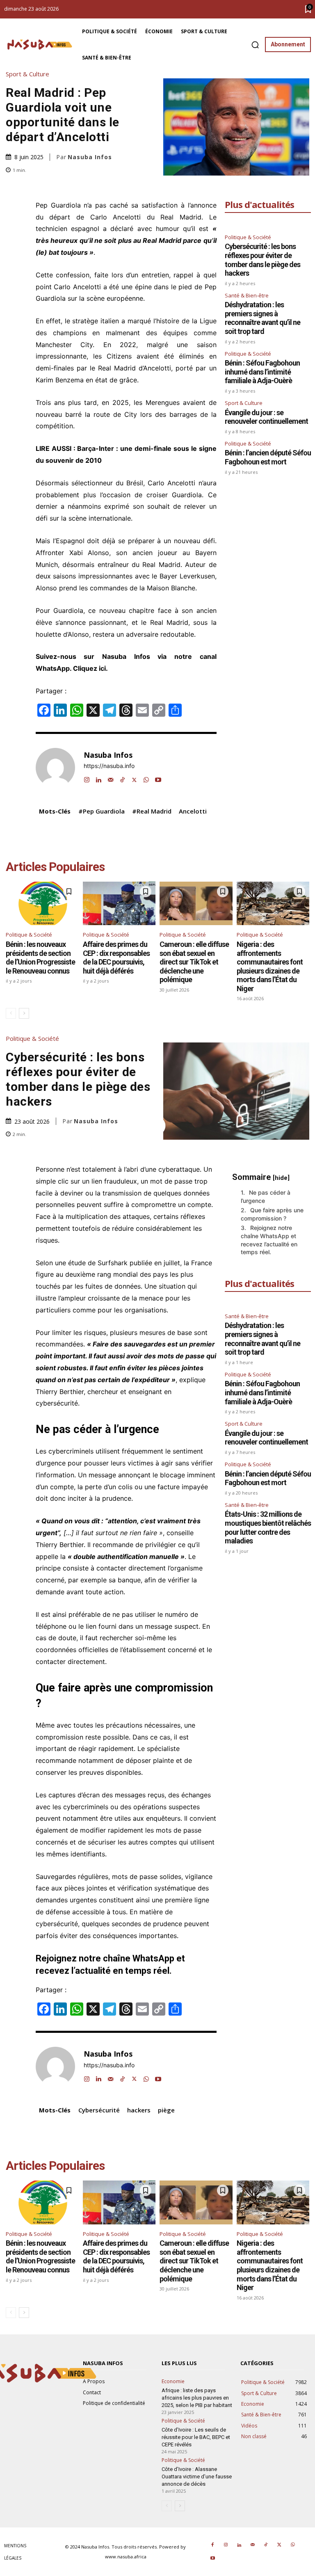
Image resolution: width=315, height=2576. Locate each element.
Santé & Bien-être (247, 295)
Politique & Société (248, 237)
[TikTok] (122, 778)
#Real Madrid (152, 811)
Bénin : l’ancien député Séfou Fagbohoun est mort (268, 457)
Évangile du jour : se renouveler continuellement (266, 417)
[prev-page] (11, 1013)
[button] (255, 45)
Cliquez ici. (91, 668)
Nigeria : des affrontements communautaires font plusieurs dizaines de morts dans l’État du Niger (270, 966)
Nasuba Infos (90, 157)
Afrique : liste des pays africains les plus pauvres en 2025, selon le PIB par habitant (197, 2398)
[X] (134, 778)
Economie (173, 2382)
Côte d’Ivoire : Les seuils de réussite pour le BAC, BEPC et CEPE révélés (196, 2437)
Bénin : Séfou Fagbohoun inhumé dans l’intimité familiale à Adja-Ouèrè (262, 372)
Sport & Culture (27, 74)
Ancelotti (193, 811)
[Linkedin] (99, 778)
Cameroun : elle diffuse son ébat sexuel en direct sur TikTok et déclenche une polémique (194, 962)
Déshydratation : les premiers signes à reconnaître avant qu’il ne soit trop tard (262, 318)
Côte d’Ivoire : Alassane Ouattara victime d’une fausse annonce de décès (197, 2477)
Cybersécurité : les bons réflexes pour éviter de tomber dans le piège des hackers (262, 260)
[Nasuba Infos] (41, 45)
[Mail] (111, 778)
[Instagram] (87, 778)
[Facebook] (212, 2545)
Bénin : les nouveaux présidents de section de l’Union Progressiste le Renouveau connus (40, 958)
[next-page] (24, 1013)
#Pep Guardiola (102, 811)
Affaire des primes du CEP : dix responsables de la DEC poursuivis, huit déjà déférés (116, 958)
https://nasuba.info (109, 766)
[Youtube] (158, 778)
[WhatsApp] (146, 778)
